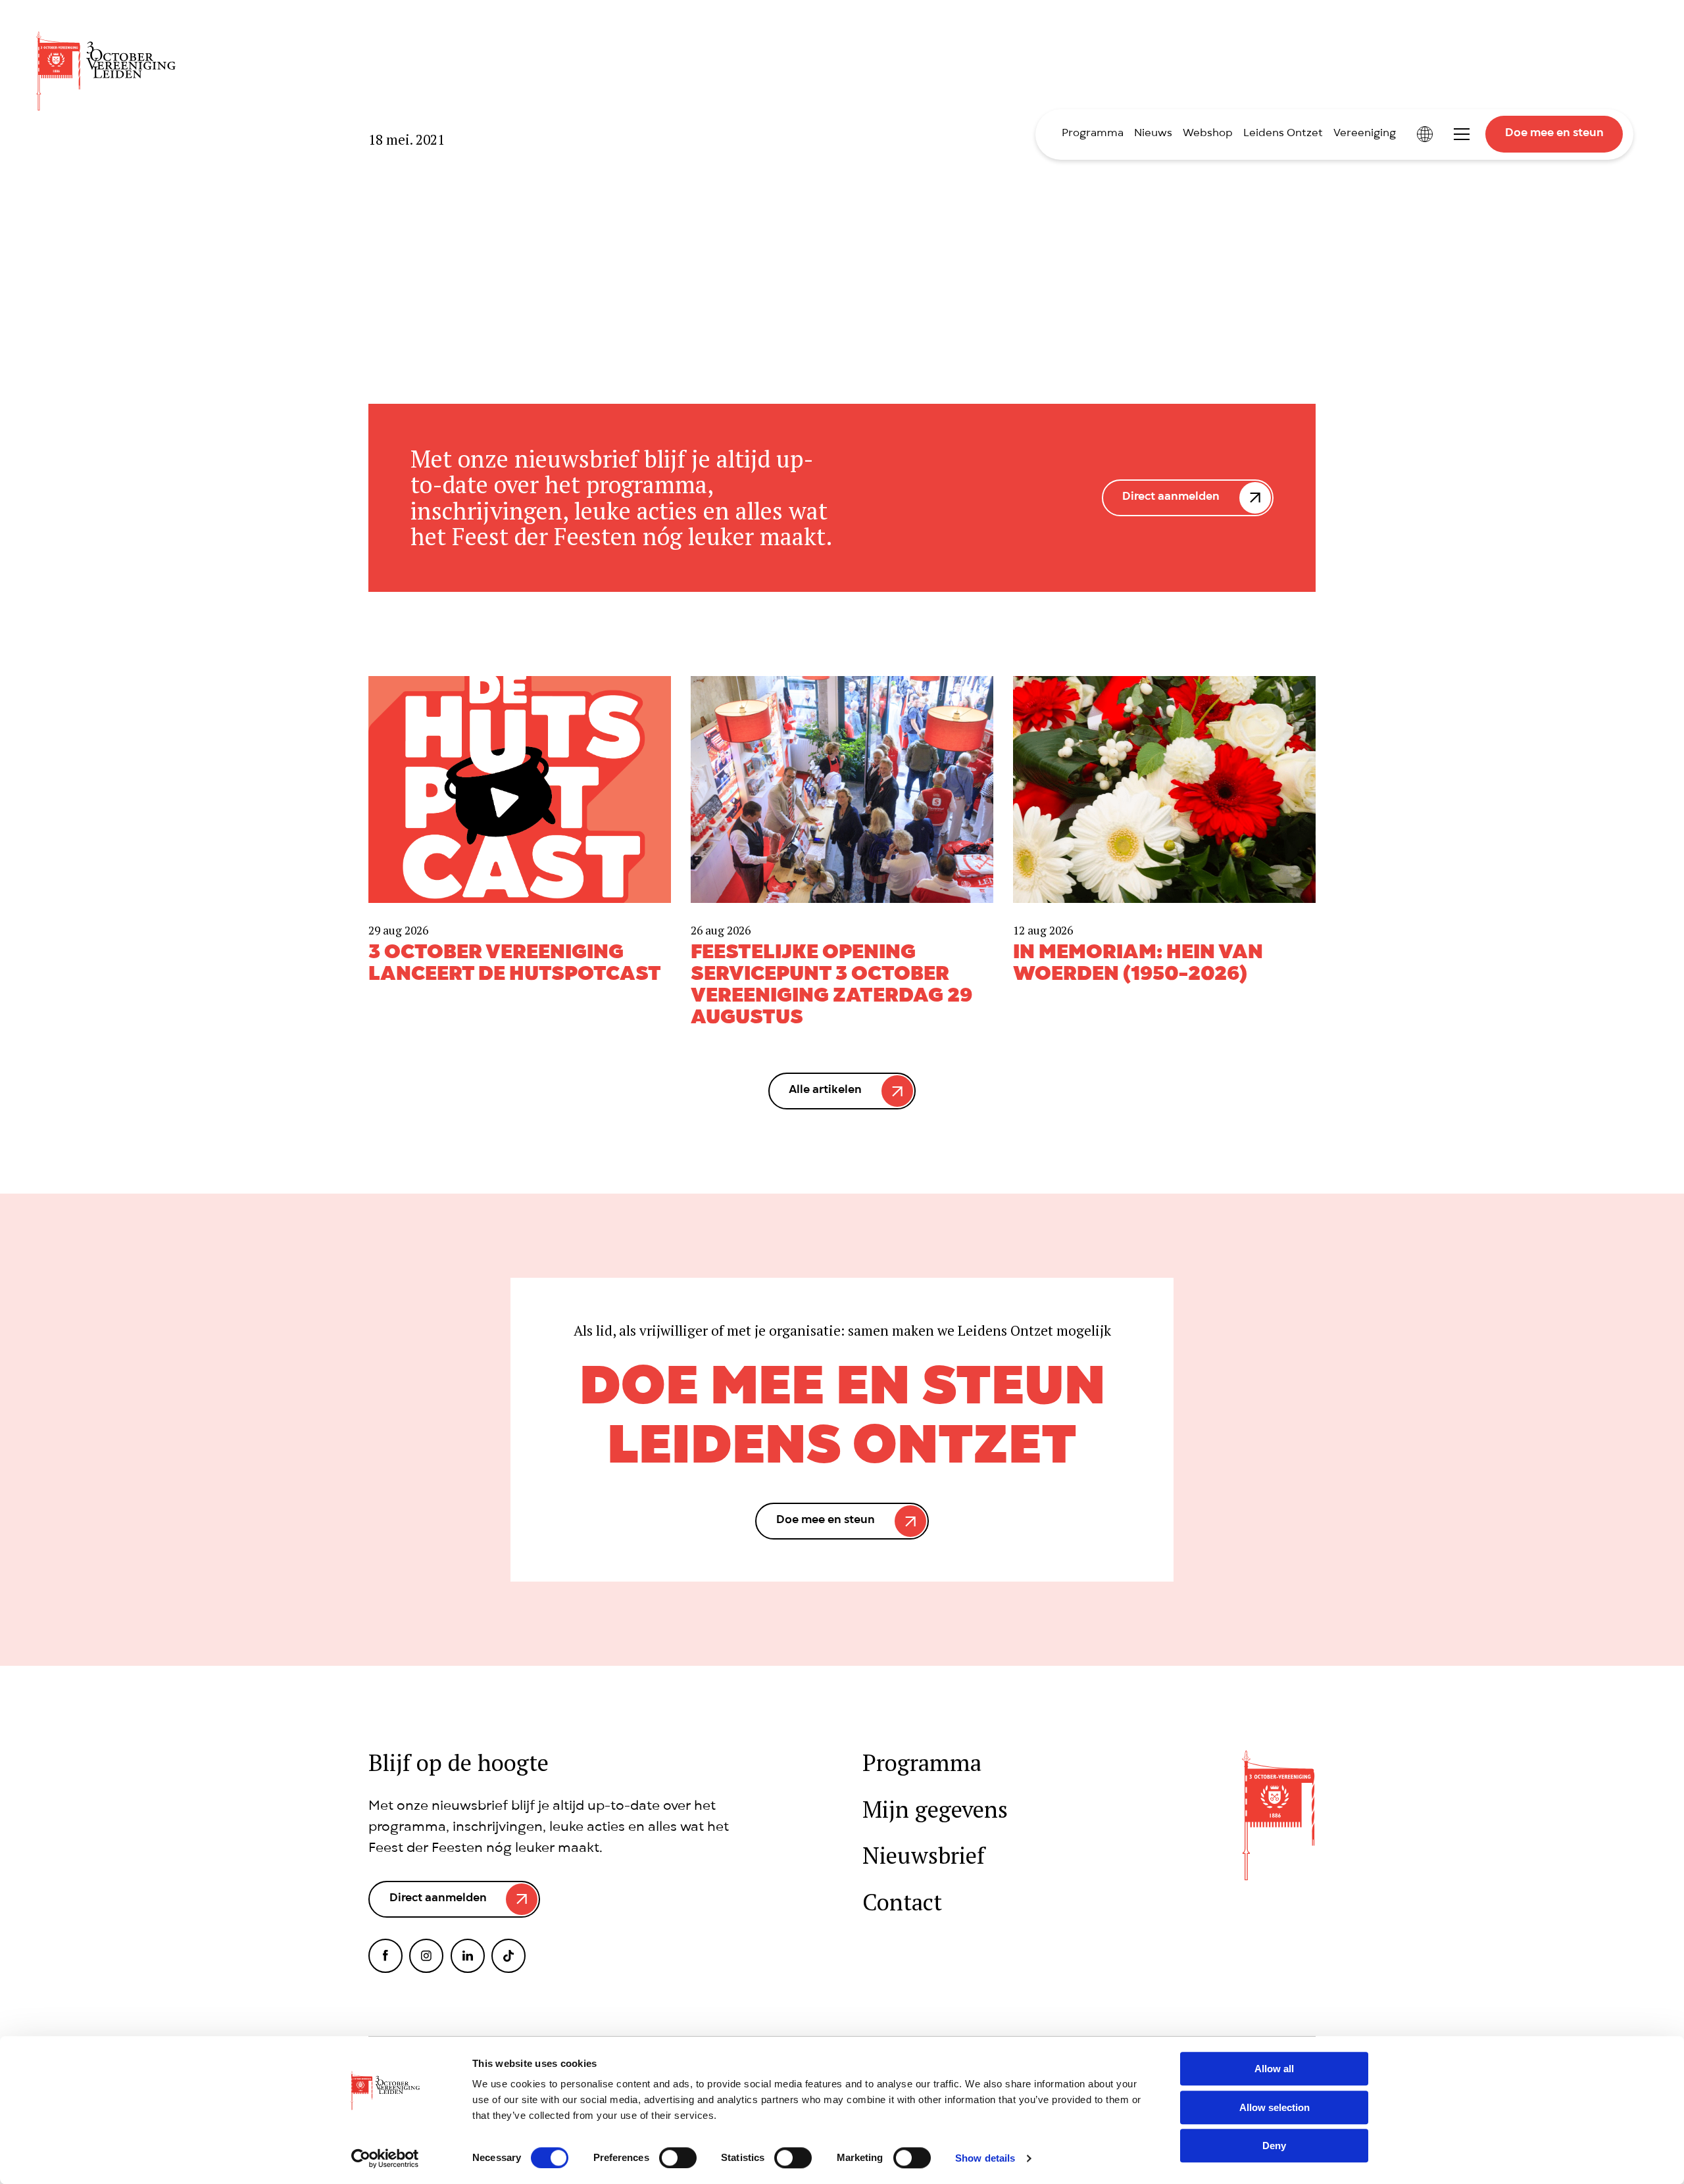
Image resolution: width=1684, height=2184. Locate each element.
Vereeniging (1365, 134)
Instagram (426, 1956)
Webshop (1208, 134)
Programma (1093, 134)
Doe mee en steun (1554, 134)
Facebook (385, 1956)
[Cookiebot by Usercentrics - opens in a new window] (385, 2158)
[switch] (678, 2158)
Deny (1274, 2146)
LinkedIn (468, 1956)
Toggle (1462, 134)
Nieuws (1153, 134)
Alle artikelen (825, 1091)
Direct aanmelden (1171, 497)
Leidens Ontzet (1283, 134)
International (1425, 134)
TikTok (508, 1956)
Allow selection (1275, 2107)
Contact (902, 1902)
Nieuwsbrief (924, 1856)
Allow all (1274, 2069)
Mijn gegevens (935, 1809)
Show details (985, 2158)
